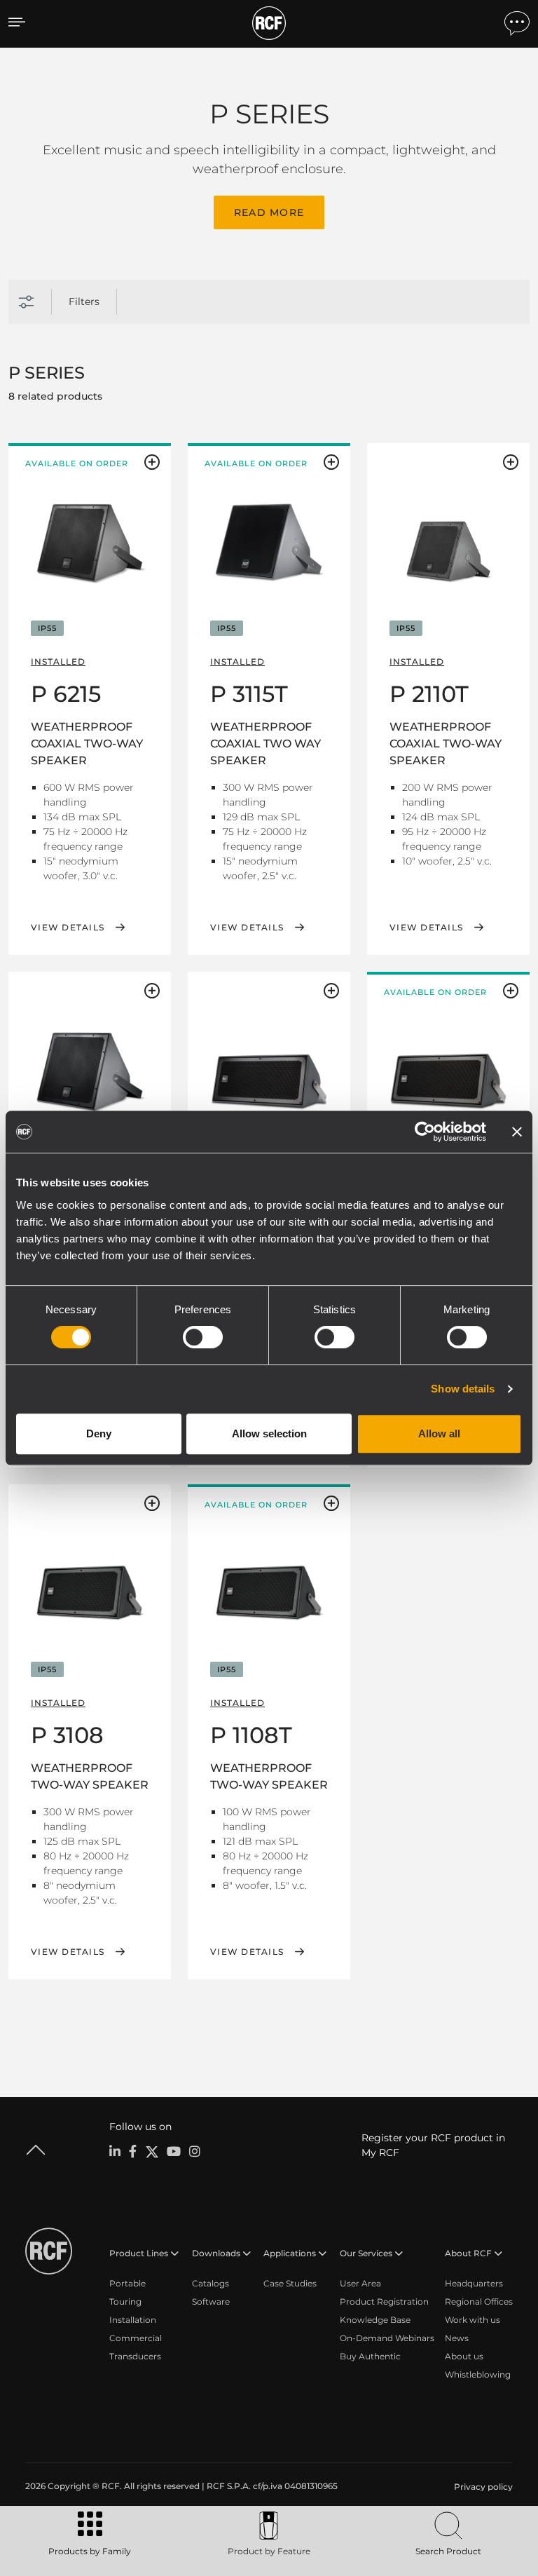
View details (68, 928)
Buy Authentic (370, 2356)
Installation (133, 2320)
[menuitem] (482, 2487)
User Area (360, 2283)
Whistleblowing (478, 2374)
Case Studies (290, 2283)
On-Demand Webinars (387, 2338)
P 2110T (429, 694)
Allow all (439, 1433)
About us (464, 2356)
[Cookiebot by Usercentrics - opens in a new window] (425, 1132)
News (457, 2338)
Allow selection (269, 1433)
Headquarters (474, 2283)
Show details (463, 1389)
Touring (125, 2302)
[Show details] (90, 528)
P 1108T (251, 1735)
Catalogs (211, 2283)
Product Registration (384, 2302)
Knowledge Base (375, 2320)
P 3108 (67, 1735)
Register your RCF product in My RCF (433, 2145)
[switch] (203, 1337)
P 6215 (66, 694)
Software (211, 2302)
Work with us (473, 2320)
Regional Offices (479, 2302)
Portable (127, 2283)
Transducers (135, 2356)
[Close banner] (517, 1132)
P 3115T (249, 694)
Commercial (136, 2338)
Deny (99, 1433)
